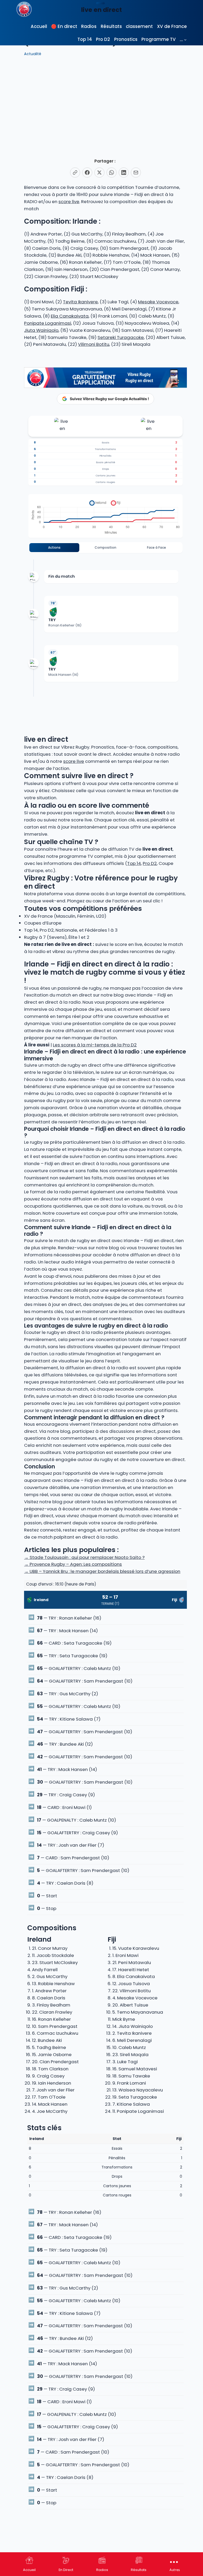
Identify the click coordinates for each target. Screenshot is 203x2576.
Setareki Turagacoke (121, 337)
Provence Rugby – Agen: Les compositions (73, 1564)
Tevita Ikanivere (80, 302)
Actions (54, 547)
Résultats (139, 2570)
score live (69, 202)
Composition (105, 547)
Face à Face (156, 547)
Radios (102, 2570)
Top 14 (134, 863)
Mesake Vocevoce (158, 302)
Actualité (33, 54)
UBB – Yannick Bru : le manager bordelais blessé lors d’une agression (102, 1571)
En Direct (66, 2570)
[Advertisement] (105, 104)
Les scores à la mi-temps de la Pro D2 (95, 1045)
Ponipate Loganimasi (48, 323)
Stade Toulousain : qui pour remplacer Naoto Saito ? (84, 1557)
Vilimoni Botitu (94, 344)
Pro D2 (150, 863)
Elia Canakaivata (70, 316)
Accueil (29, 2570)
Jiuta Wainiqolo (41, 330)
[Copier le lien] (75, 173)
